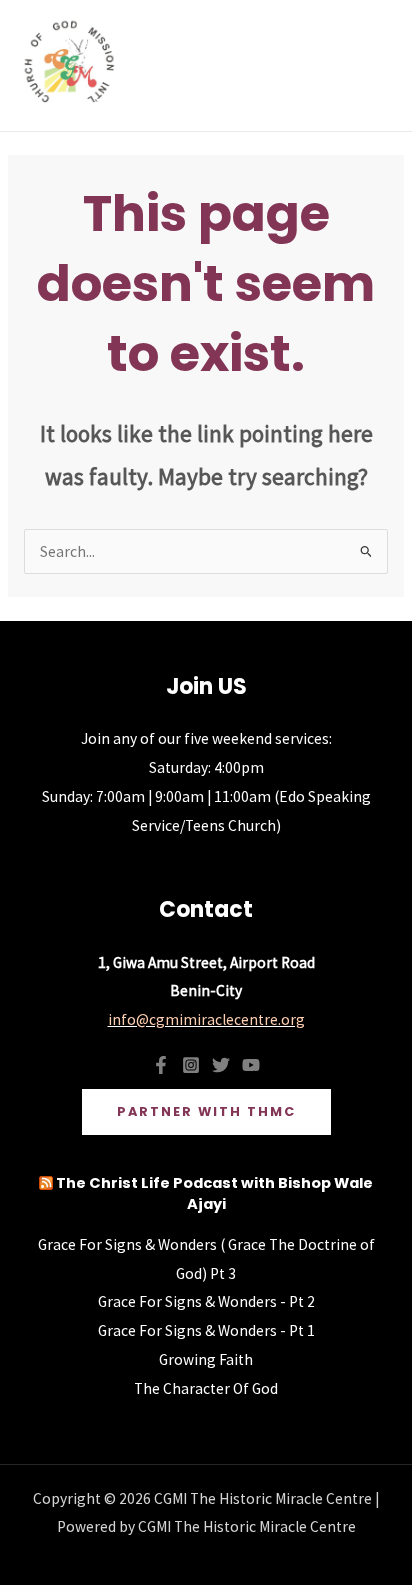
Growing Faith (206, 1359)
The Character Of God (206, 1388)
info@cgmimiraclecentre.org (206, 1019)
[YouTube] (251, 1065)
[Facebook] (161, 1065)
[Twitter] (221, 1065)
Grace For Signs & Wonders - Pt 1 (206, 1330)
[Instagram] (191, 1065)
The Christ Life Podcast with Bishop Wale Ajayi (214, 1194)
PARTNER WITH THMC (206, 1111)
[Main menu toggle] (370, 65)
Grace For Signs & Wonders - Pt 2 (206, 1301)
